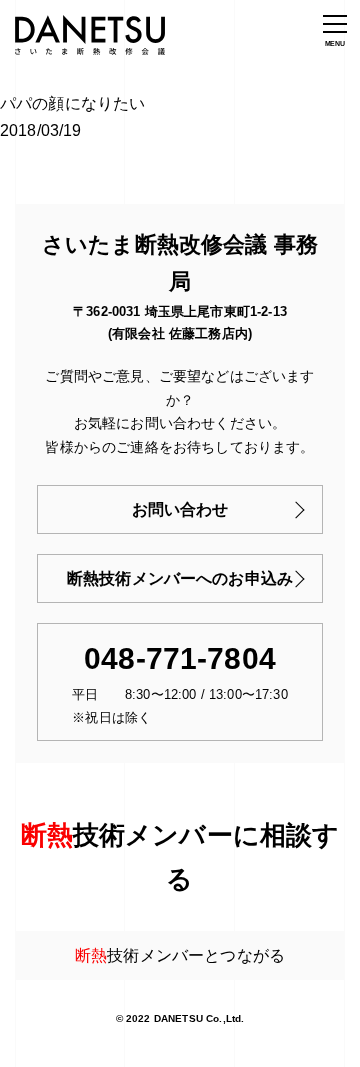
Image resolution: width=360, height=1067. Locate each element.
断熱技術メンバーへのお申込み (180, 578)
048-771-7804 (180, 658)
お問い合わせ (180, 509)
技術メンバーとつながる (180, 955)
